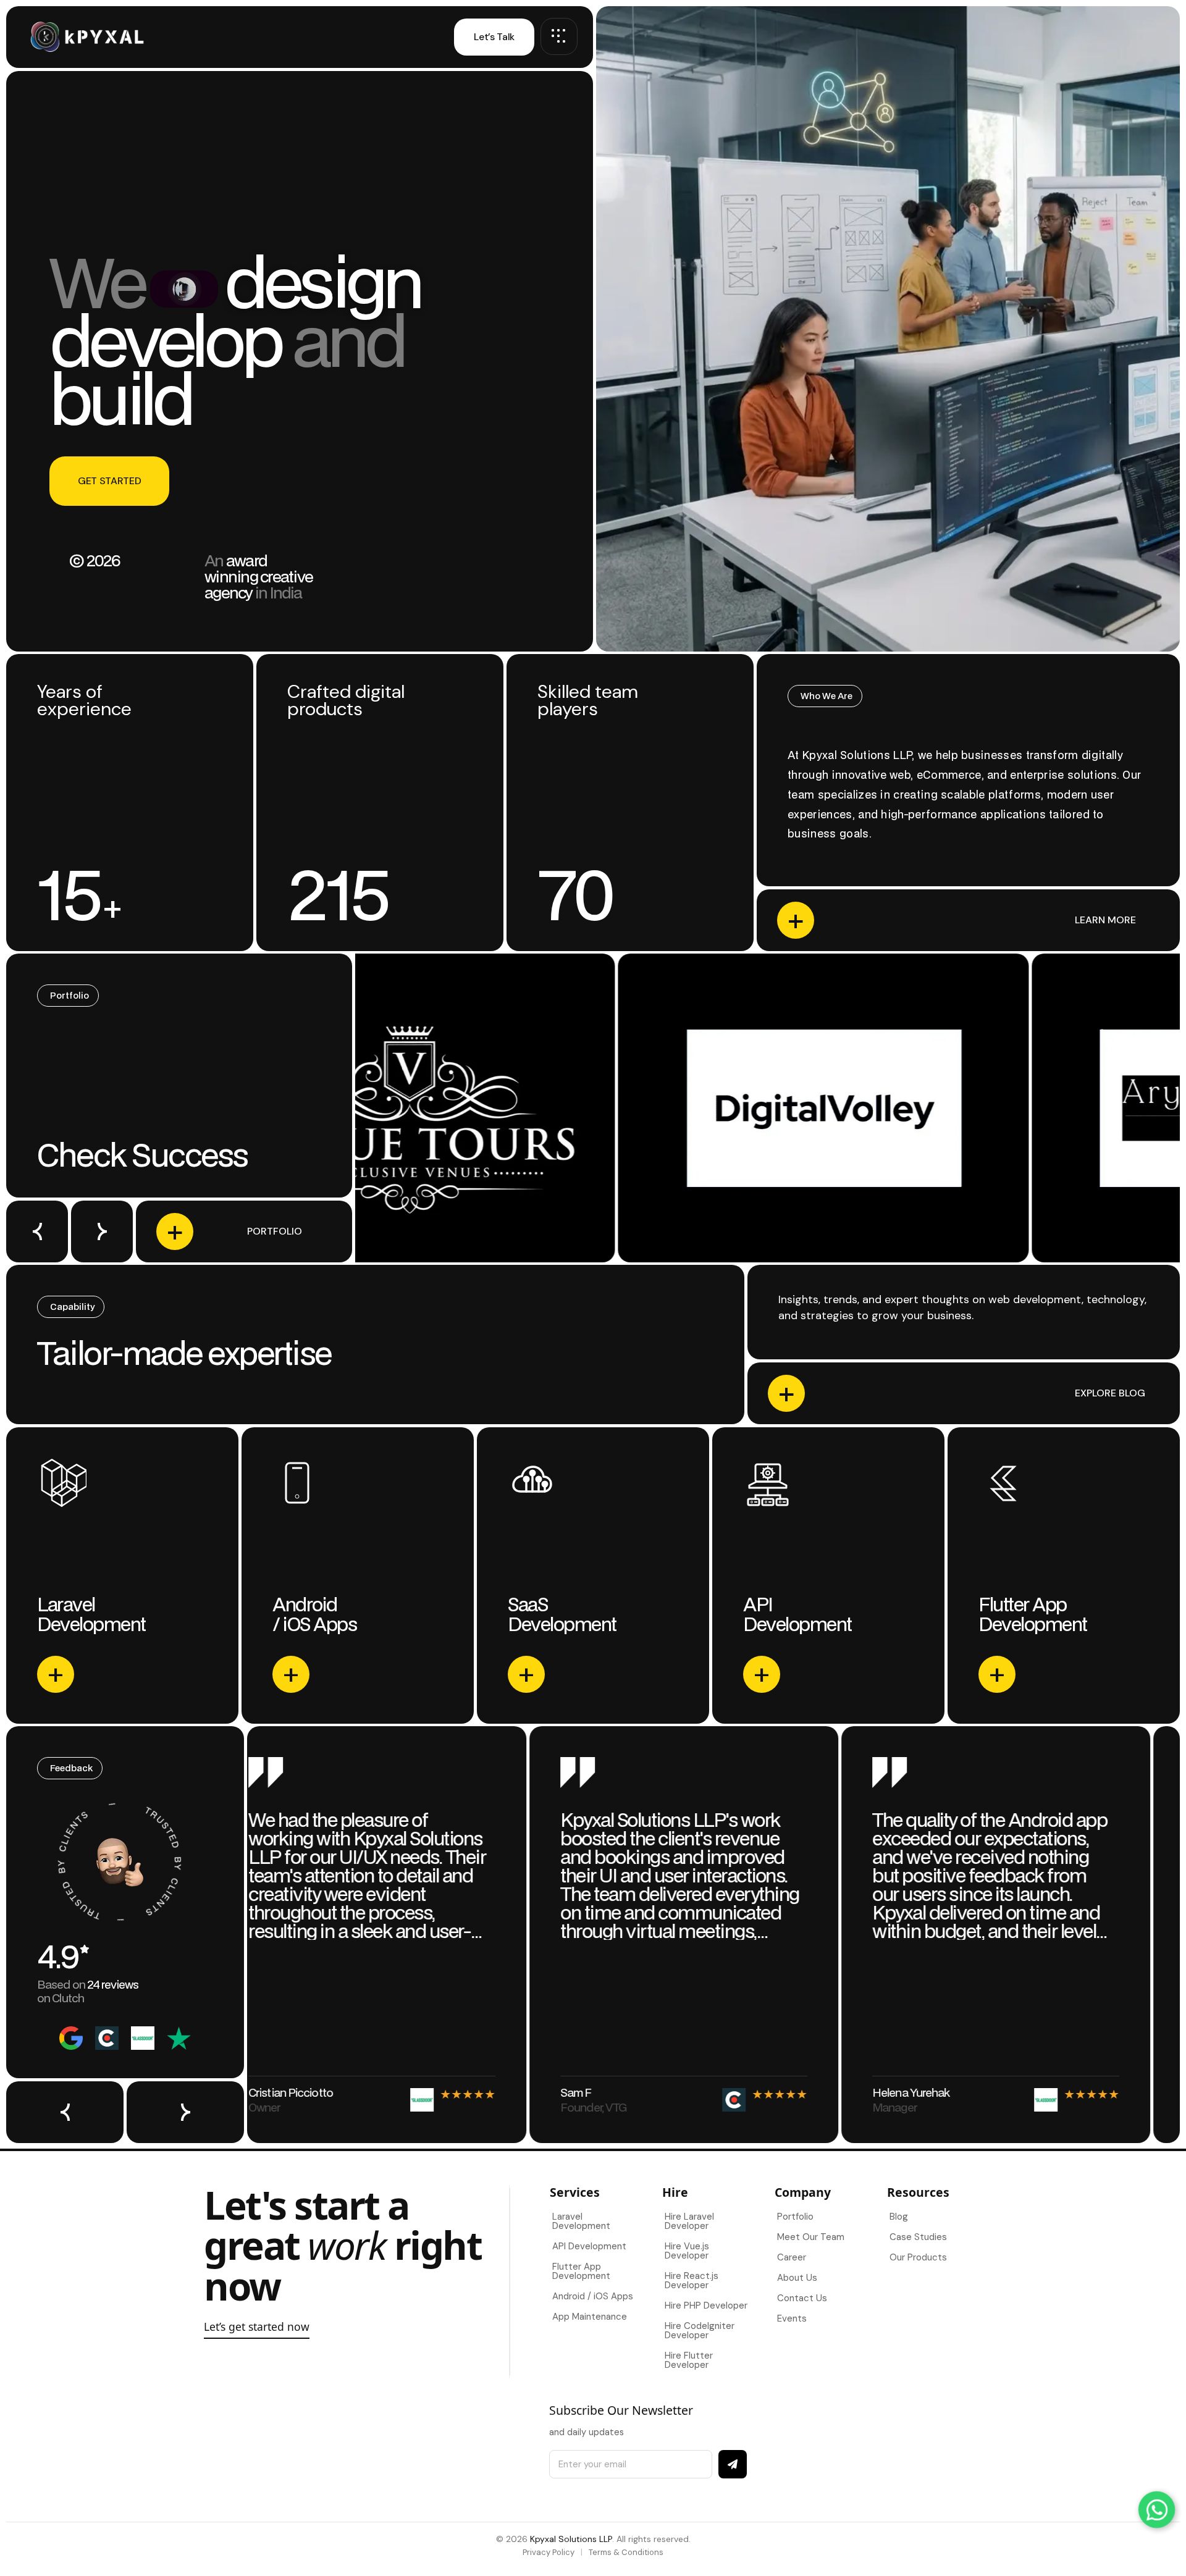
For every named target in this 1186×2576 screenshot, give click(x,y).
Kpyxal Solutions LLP (571, 2539)
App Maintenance (590, 2317)
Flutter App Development (581, 2271)
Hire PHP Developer (706, 2305)
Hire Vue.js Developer (687, 2251)
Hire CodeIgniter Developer (700, 2331)
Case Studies (918, 2237)
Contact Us (802, 2298)
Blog (899, 2217)
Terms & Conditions (626, 2552)
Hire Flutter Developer (689, 2360)
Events (792, 2318)
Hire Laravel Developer (689, 2221)
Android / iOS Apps (593, 2296)
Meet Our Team (811, 2237)
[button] (37, 1231)
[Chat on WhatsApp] (1156, 2509)
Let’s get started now (257, 2326)
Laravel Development (581, 2221)
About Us (797, 2278)
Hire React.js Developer (692, 2280)
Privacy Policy (549, 2552)
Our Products (918, 2257)
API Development (589, 2246)
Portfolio (795, 2217)
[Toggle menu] (559, 36)
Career (792, 2257)
